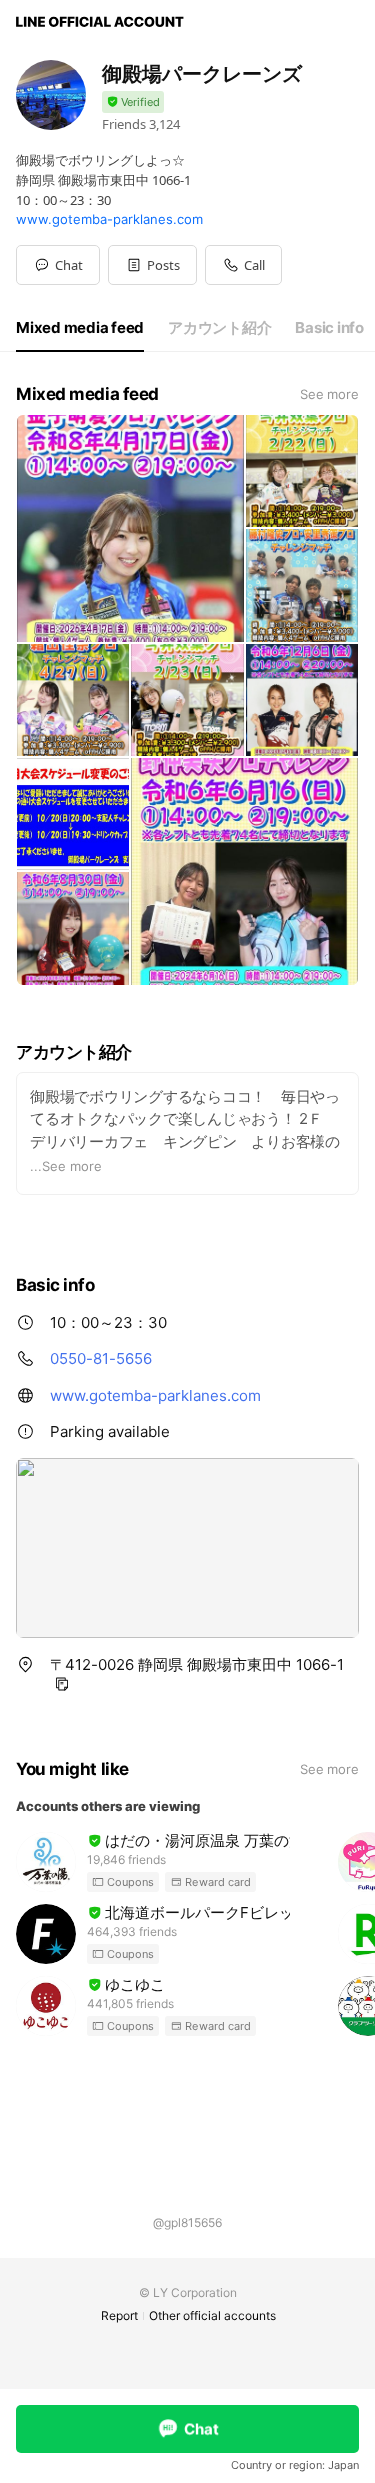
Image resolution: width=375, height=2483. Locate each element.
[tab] (80, 328)
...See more (66, 1166)
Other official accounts (212, 2315)
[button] (152, 265)
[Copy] (62, 1684)
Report (119, 2315)
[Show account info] (133, 102)
